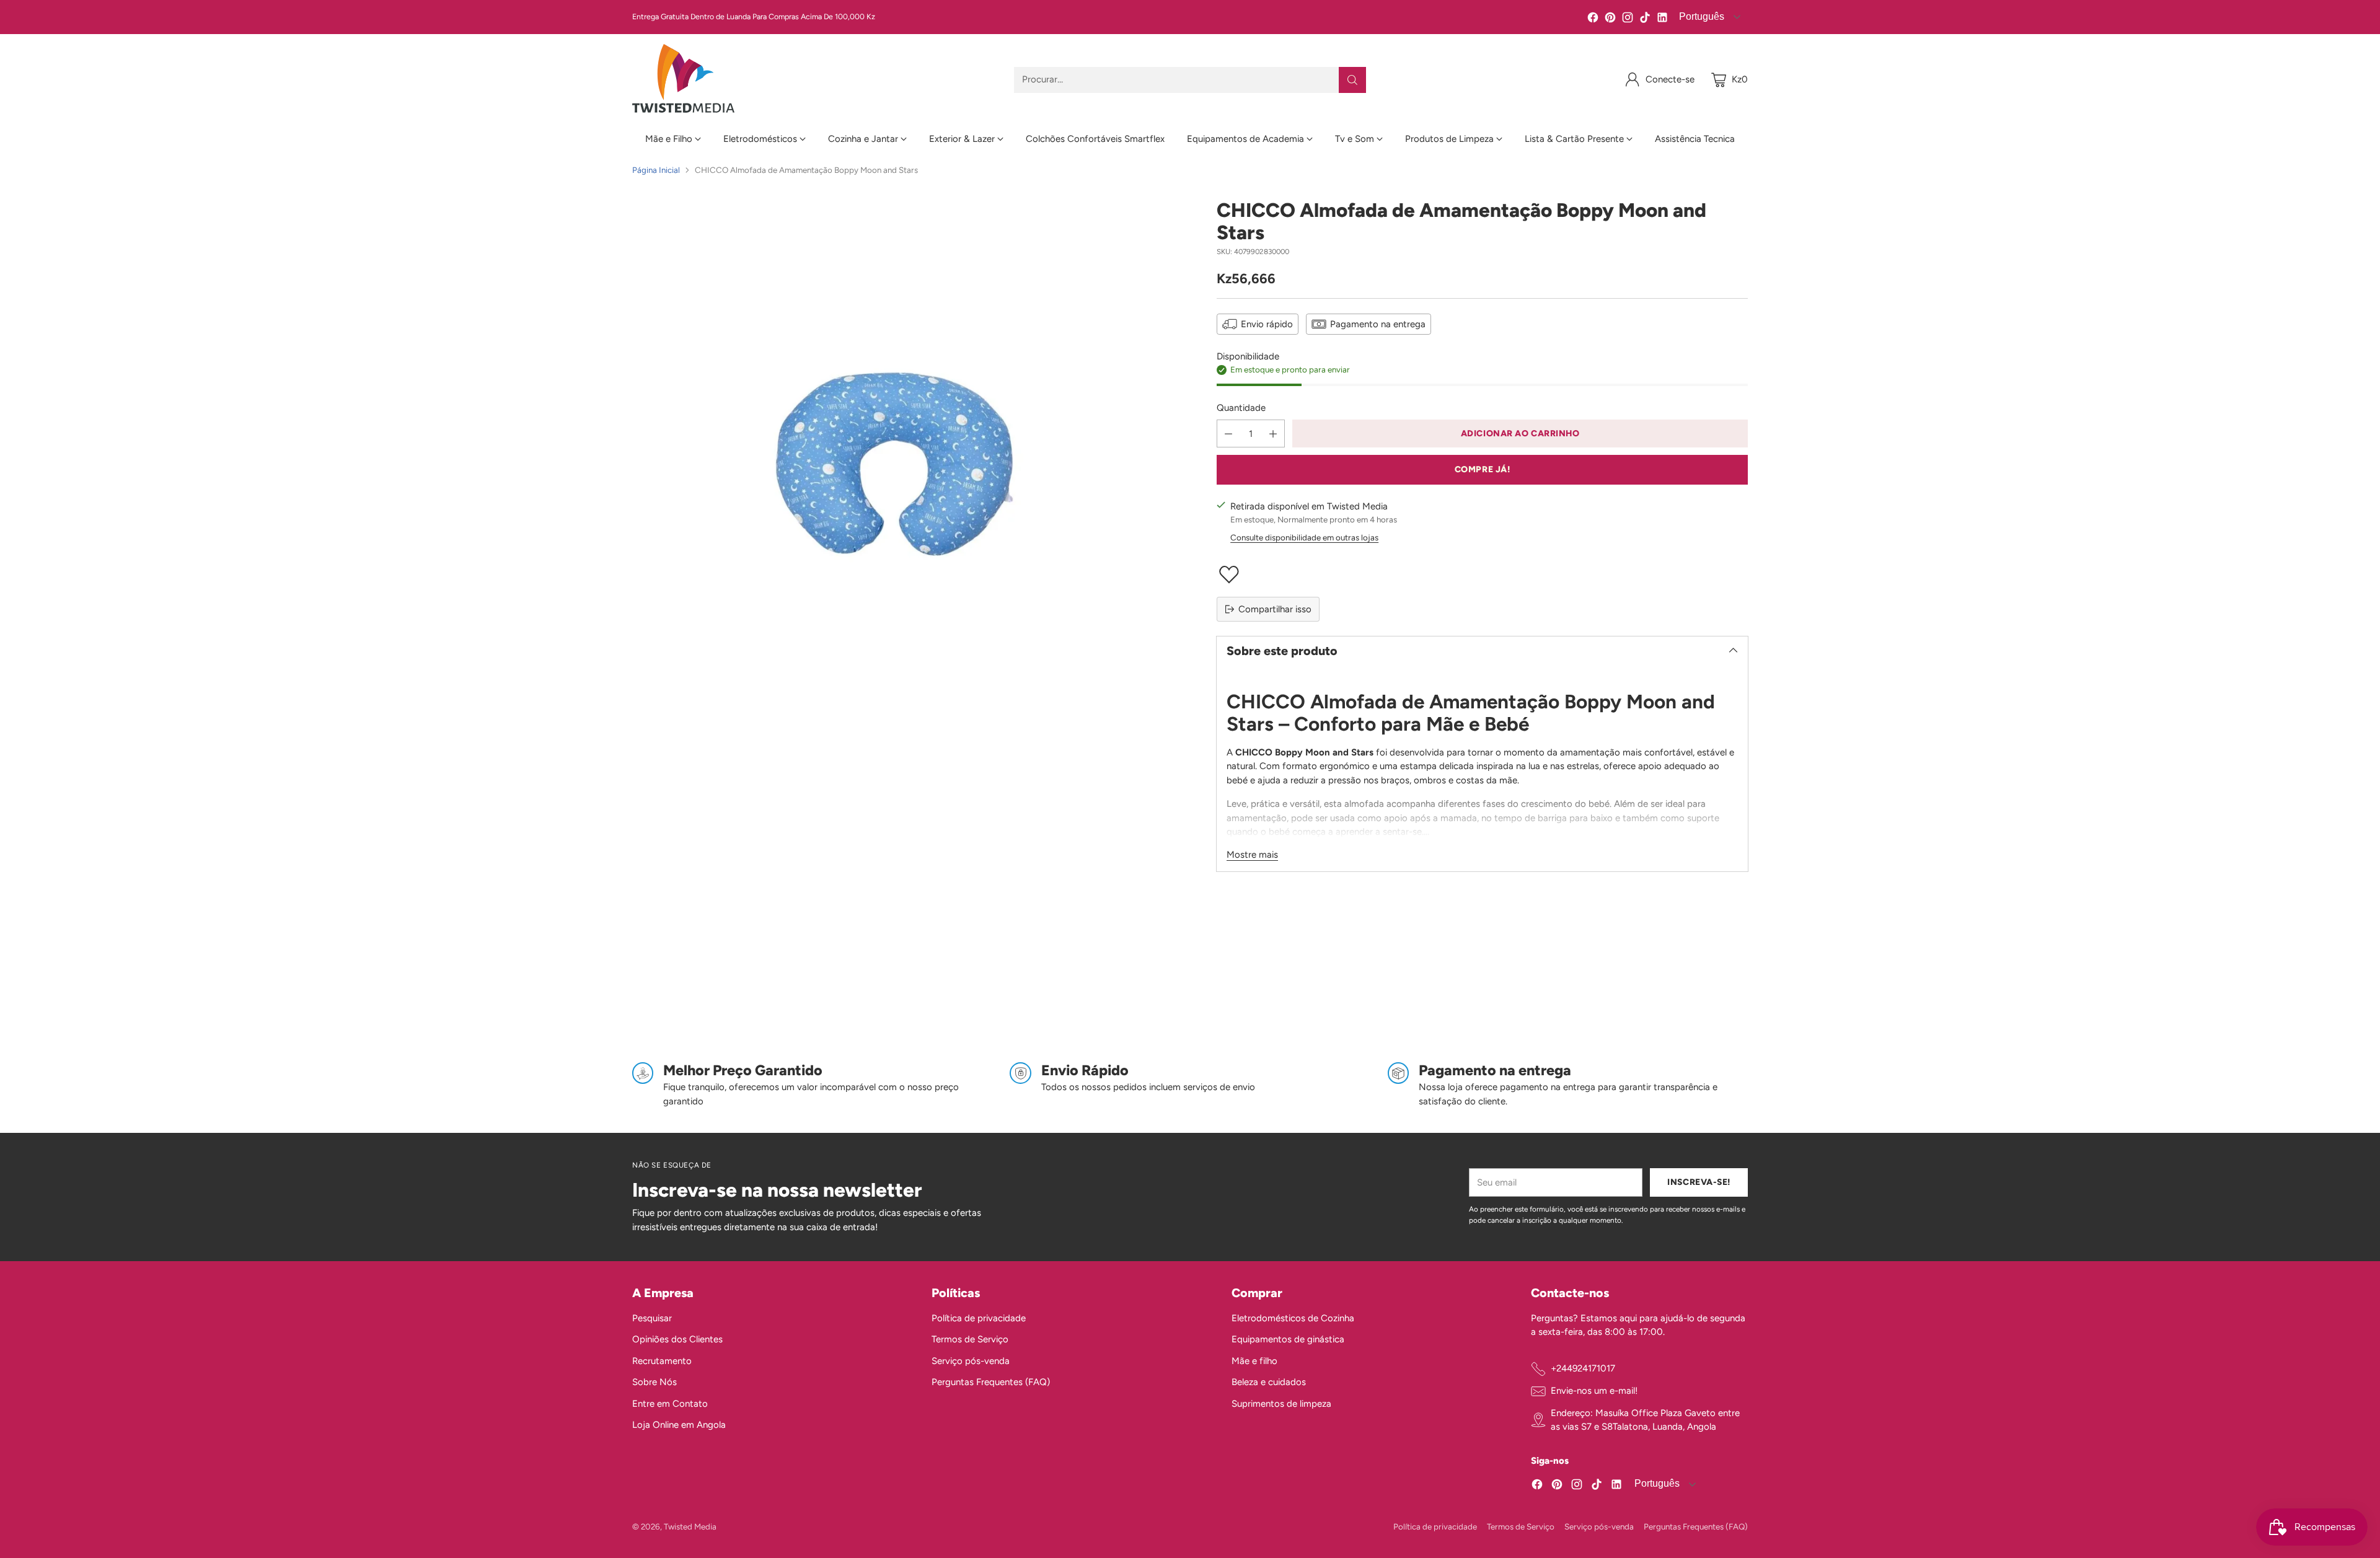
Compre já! (1483, 469)
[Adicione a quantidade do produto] (1273, 434)
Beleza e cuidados (1269, 1382)
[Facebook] (1593, 20)
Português (1700, 16)
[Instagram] (1628, 20)
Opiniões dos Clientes (677, 1339)
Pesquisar (652, 1318)
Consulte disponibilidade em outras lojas (1304, 537)
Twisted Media (690, 1526)
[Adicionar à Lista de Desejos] (1482, 574)
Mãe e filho (1254, 1361)
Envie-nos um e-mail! (1594, 1391)
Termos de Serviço (970, 1339)
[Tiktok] (1645, 20)
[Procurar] (1352, 80)
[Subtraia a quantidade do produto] (1228, 434)
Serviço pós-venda (971, 1361)
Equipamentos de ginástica (1288, 1339)
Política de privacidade (979, 1318)
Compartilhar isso (1275, 609)
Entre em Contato (670, 1404)
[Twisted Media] (683, 80)
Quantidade (1241, 408)
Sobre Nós (654, 1382)
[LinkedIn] (1662, 20)
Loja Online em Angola (679, 1425)
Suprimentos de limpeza (1281, 1404)
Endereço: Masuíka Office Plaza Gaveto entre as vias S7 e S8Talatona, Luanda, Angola (1645, 1420)
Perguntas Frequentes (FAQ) (991, 1382)
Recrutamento (662, 1361)
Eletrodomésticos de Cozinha (1293, 1318)
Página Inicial (656, 170)
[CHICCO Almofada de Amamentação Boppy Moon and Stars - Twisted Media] (898, 464)
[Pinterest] (1610, 20)
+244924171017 (1583, 1368)
